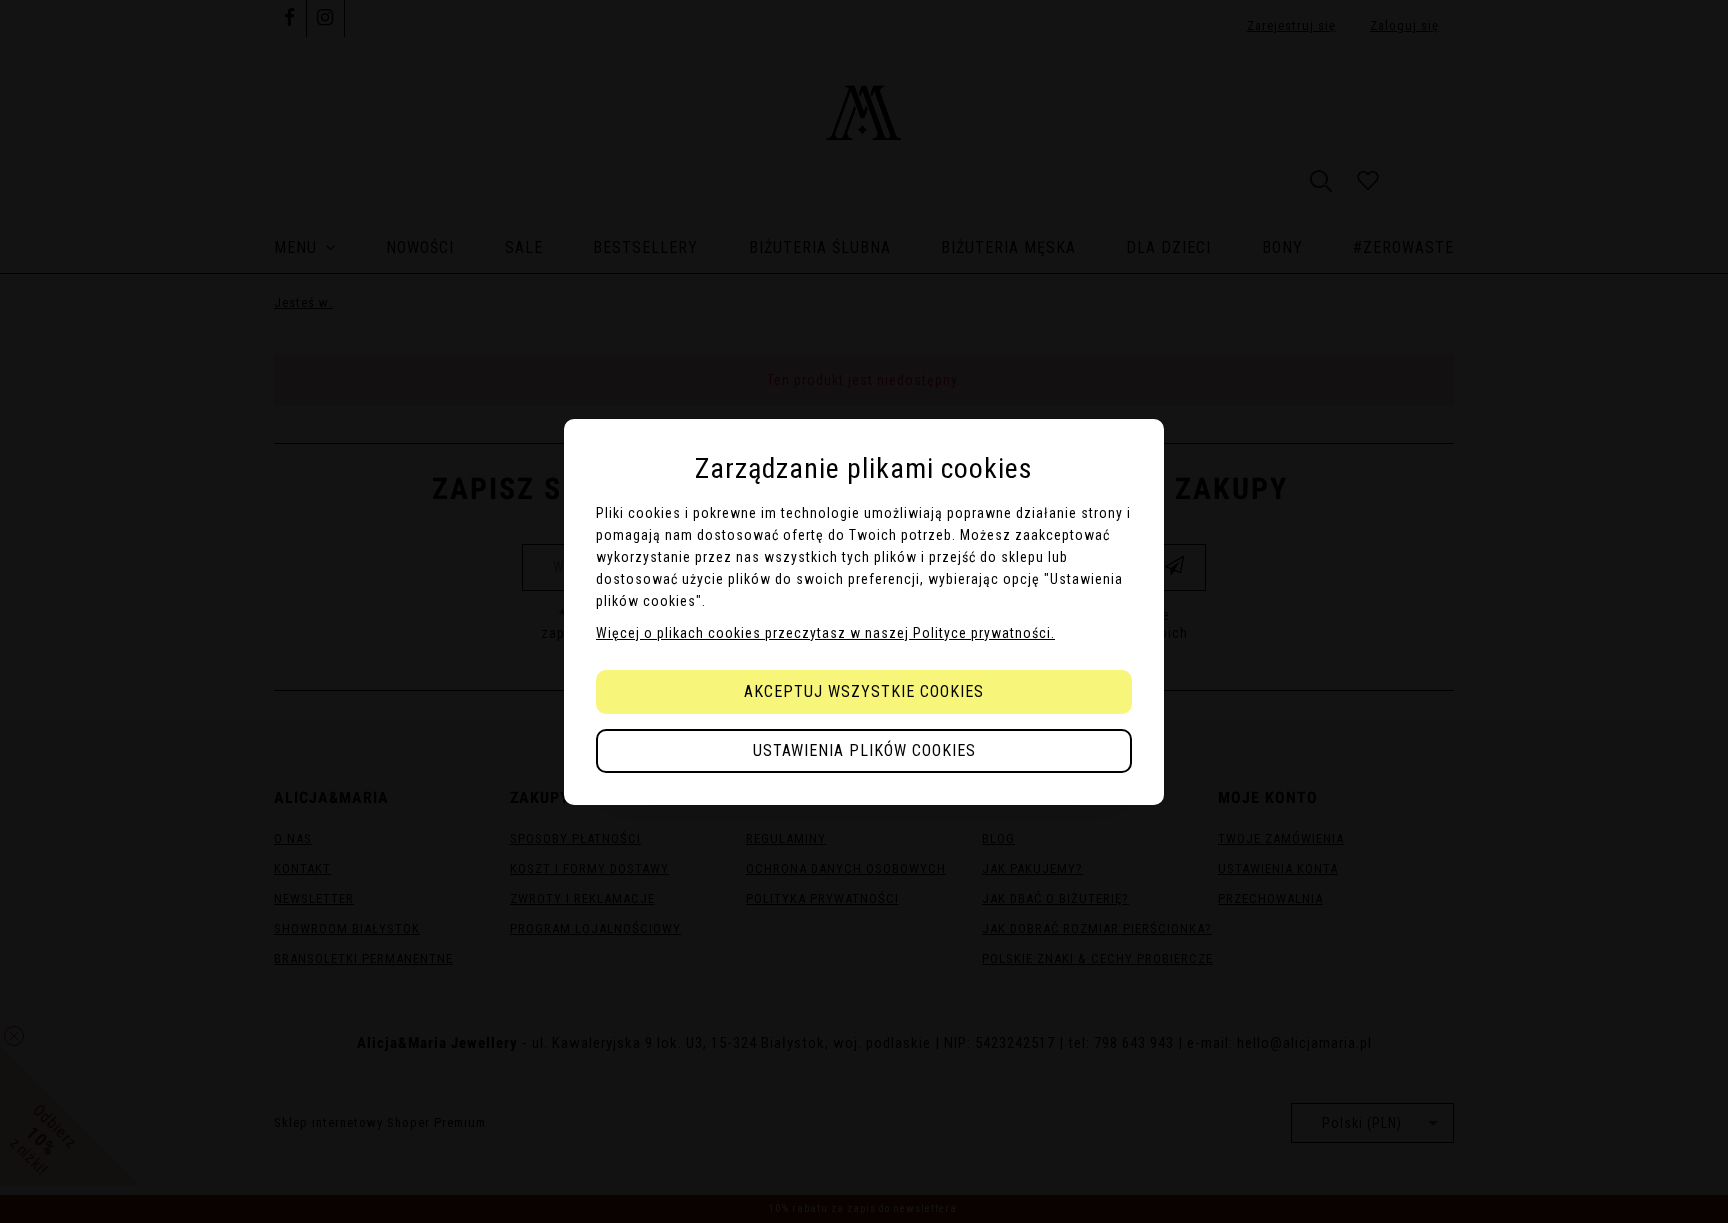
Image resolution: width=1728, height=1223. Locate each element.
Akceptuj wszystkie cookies (864, 691)
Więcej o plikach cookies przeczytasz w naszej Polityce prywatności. (825, 633)
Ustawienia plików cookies (864, 750)
